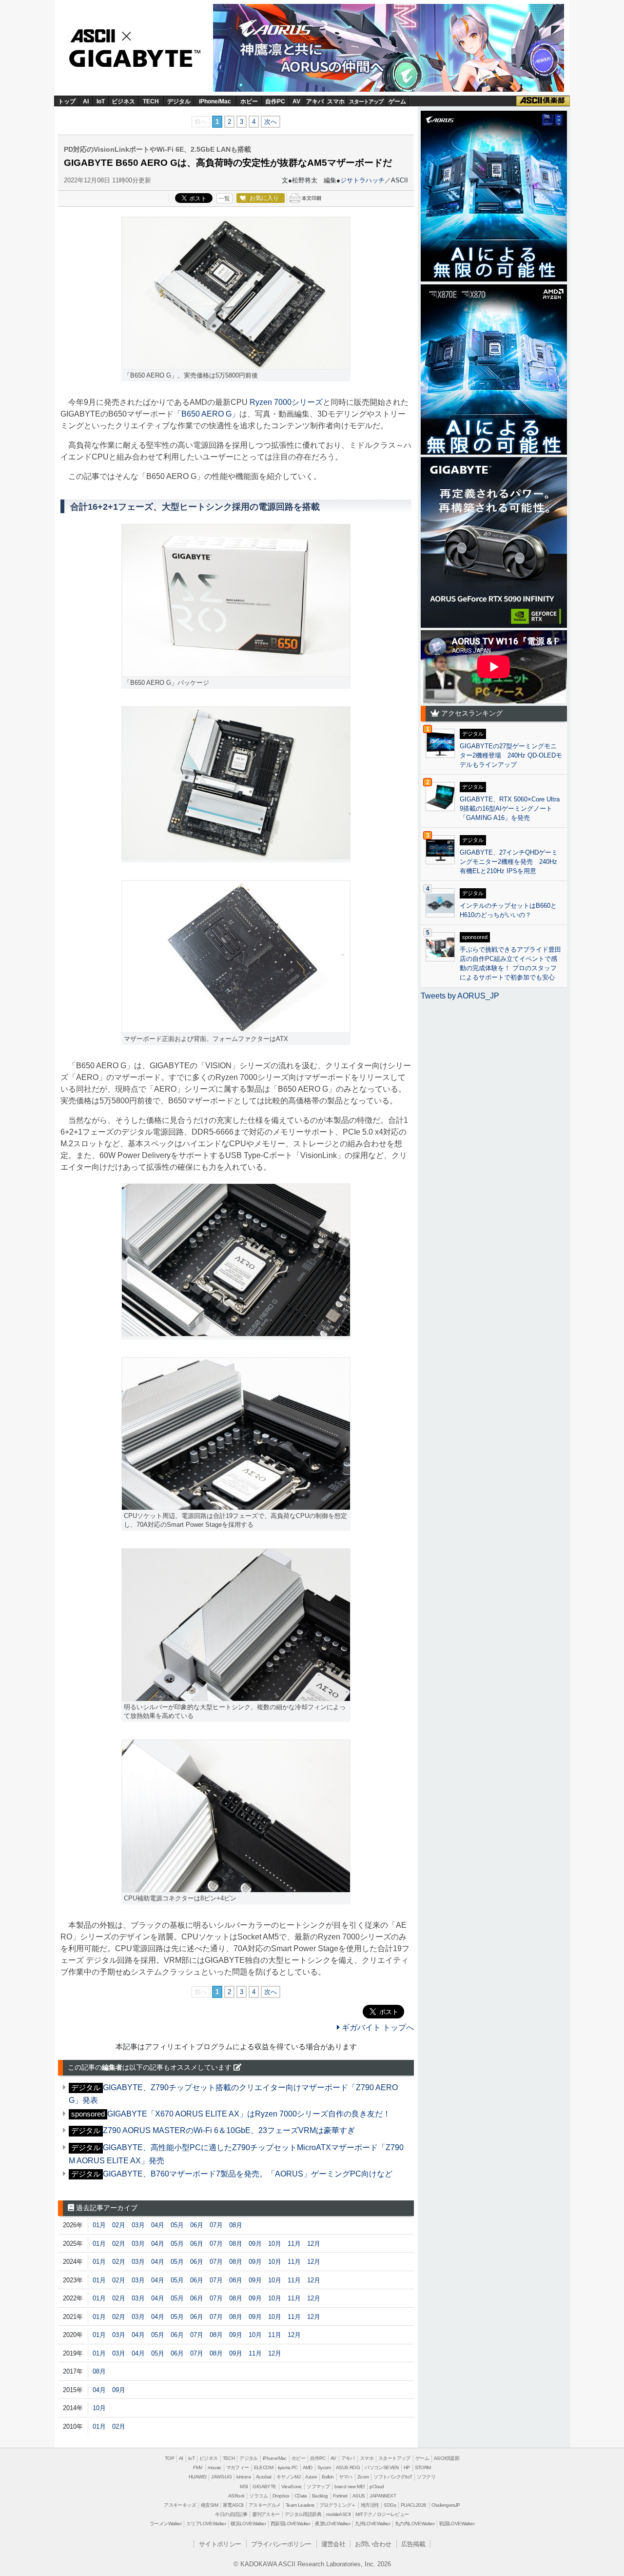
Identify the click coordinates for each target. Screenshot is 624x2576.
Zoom (363, 2477)
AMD (308, 2467)
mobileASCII (338, 2514)
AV (296, 101)
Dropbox (281, 2496)
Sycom (324, 2467)
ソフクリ (426, 2477)
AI (86, 101)
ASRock (236, 2496)
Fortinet (340, 2496)
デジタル (179, 101)
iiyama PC (288, 2467)
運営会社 (333, 2544)
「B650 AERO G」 (206, 414)
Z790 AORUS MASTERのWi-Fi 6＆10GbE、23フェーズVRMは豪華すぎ (229, 2130)
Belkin (328, 2477)
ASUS (359, 2496)
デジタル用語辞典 (303, 2514)
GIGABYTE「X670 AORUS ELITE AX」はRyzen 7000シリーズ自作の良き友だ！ (249, 2114)
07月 (216, 2225)
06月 (197, 2225)
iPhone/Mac (215, 101)
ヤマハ (346, 2477)
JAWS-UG (221, 2477)
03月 (138, 2225)
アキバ (315, 101)
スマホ (336, 101)
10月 (275, 2244)
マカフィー (238, 2467)
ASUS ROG (348, 2467)
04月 (158, 2225)
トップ (67, 101)
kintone (244, 2477)
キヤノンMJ (288, 2477)
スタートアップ (366, 101)
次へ (271, 122)
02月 (119, 2225)
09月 (255, 2244)
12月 (314, 2244)
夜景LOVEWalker (332, 2524)
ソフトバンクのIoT (393, 2477)
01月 (99, 2225)
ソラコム (258, 2496)
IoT (101, 101)
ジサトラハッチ (362, 180)
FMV (198, 2467)
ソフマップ (318, 2486)
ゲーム (397, 101)
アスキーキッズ (180, 2505)
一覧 (224, 199)
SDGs (390, 2505)
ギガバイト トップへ (377, 2027)
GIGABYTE (131, 59)
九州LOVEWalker (372, 2524)
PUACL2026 (414, 2505)
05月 (177, 2225)
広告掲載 (413, 2544)
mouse (214, 2467)
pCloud (377, 2486)
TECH (151, 101)
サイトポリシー (220, 2544)
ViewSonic (292, 2486)
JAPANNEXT (383, 2496)
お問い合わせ (373, 2544)
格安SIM (209, 2505)
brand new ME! (350, 2486)
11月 (294, 2244)
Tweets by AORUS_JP (460, 996)
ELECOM (263, 2467)
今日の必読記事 (231, 2514)
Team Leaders (300, 2505)
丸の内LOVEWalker (415, 2524)
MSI (244, 2486)
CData (301, 2496)
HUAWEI (197, 2477)
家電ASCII (233, 2505)
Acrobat (264, 2477)
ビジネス (123, 101)
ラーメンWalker (166, 2524)
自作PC (275, 101)
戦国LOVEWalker (457, 2524)
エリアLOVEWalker (206, 2524)
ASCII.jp (103, 35)
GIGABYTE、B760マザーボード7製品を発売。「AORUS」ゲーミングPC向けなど (248, 2174)
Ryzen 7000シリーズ (286, 402)
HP (407, 2467)
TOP (169, 2458)
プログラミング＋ (338, 2505)
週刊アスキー (266, 2514)
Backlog (320, 2496)
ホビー (249, 101)
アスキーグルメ (265, 2505)
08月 (236, 2225)
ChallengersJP (446, 2505)
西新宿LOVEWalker (290, 2524)
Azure (311, 2477)
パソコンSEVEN (382, 2467)
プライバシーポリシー (281, 2544)
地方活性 (370, 2505)
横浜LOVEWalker (248, 2524)
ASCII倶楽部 (543, 101)
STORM (423, 2467)
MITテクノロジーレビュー (382, 2514)
